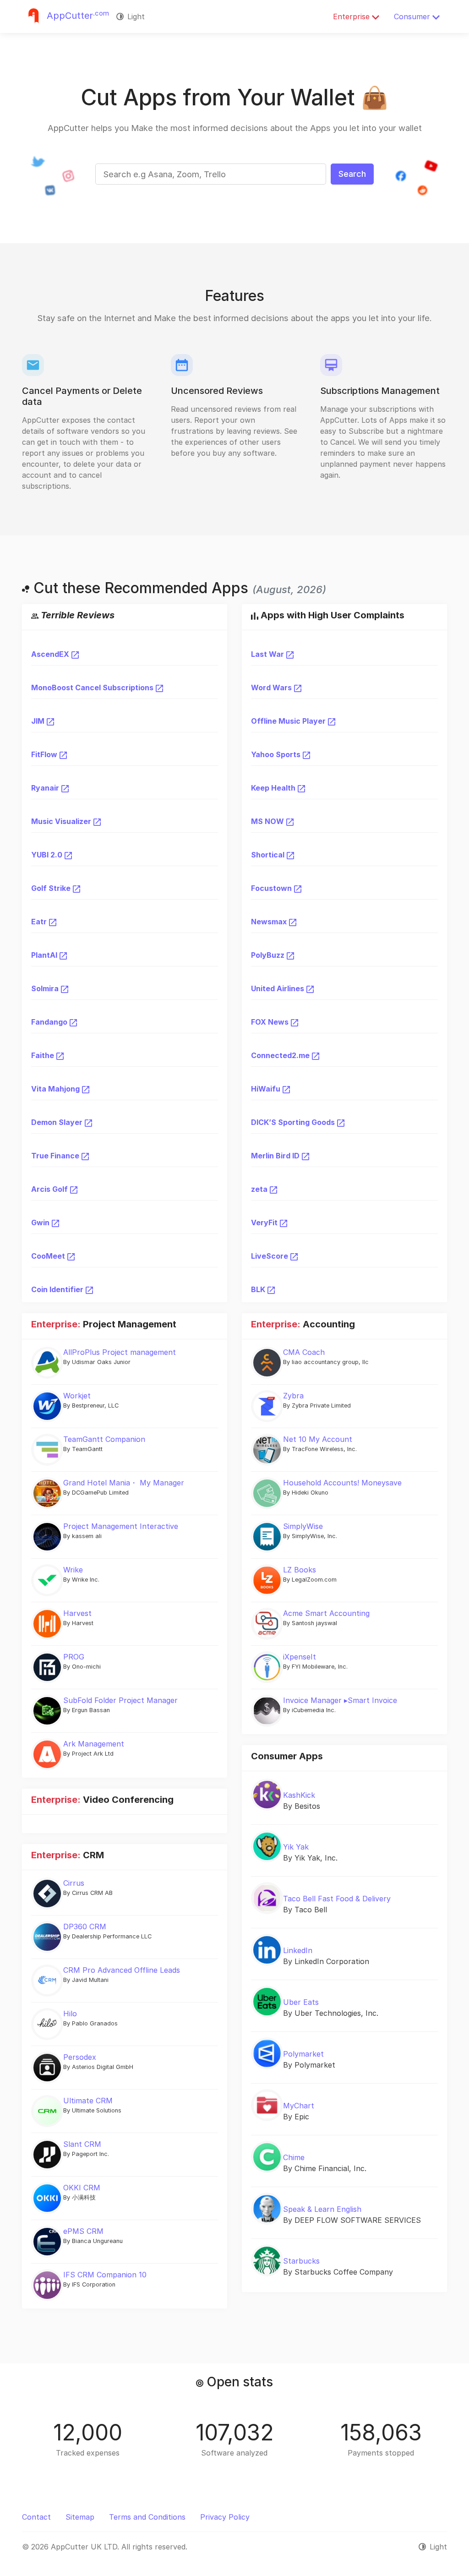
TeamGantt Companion (104, 1439)
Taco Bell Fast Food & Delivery (337, 1899)
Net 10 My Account (318, 1439)
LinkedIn (298, 1950)
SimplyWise (303, 1526)
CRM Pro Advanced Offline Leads (122, 1970)
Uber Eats (301, 2002)
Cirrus (74, 1883)
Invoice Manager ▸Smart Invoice (340, 1700)
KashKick (299, 1795)
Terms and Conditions (147, 2517)
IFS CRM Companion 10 (105, 2275)
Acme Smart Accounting (326, 1613)
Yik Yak (296, 1847)
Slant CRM (82, 2144)
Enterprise (352, 16)
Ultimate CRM (88, 2101)
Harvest (77, 1613)
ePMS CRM (83, 2231)
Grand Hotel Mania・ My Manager (124, 1483)
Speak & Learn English (322, 2209)
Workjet (77, 1396)
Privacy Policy (225, 2517)
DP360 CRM (85, 1927)
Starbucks (301, 2261)
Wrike (73, 1570)
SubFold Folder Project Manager (120, 1700)
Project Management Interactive (121, 1526)
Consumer (413, 16)
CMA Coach (304, 1352)
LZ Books (300, 1570)
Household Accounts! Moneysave (342, 1483)
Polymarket (303, 2054)
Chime (294, 2157)
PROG (74, 1657)
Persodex (80, 2057)
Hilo (70, 2014)
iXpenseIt (300, 1657)
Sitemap (80, 2517)
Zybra (293, 1396)
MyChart (299, 2106)
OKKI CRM (82, 2188)
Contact (36, 2517)
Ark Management (94, 1744)
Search (352, 174)
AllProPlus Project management (120, 1352)
